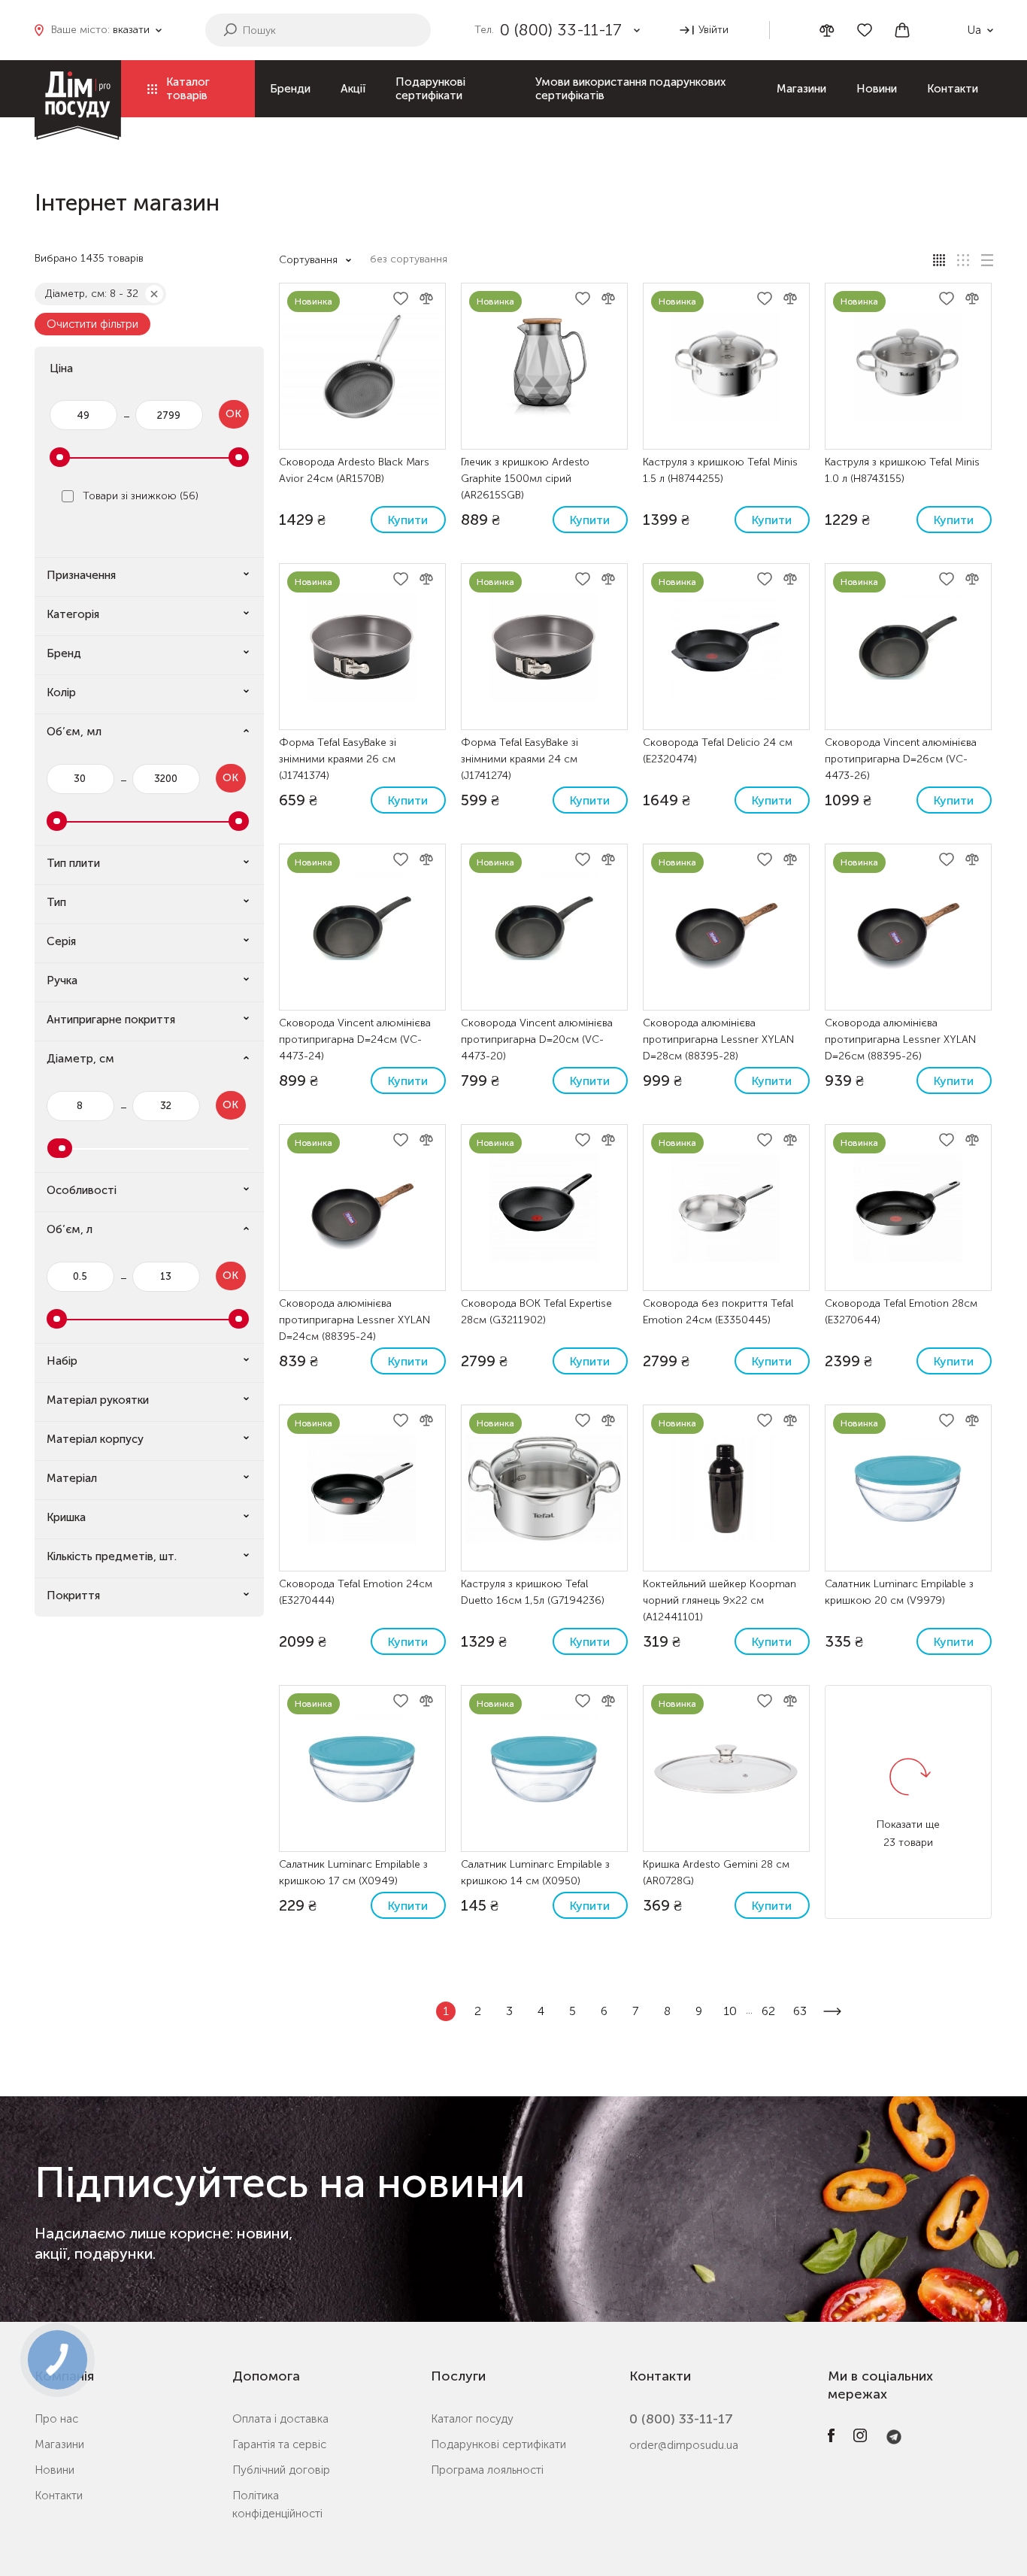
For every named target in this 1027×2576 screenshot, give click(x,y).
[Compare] (827, 30)
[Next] (832, 2011)
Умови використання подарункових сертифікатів (630, 89)
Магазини (801, 89)
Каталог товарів (188, 89)
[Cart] (902, 30)
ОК (233, 414)
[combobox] (417, 260)
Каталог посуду (472, 2419)
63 (800, 2011)
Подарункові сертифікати (430, 89)
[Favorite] (865, 30)
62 (768, 2011)
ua (974, 30)
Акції (353, 89)
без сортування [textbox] (409, 259)
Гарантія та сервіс (279, 2444)
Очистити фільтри (92, 324)
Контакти (953, 89)
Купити (408, 520)
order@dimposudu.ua (684, 2445)
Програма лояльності (487, 2470)
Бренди (290, 89)
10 (730, 2011)
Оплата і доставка (280, 2419)
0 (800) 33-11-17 (681, 2419)
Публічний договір (281, 2470)
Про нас (56, 2419)
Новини (877, 89)
